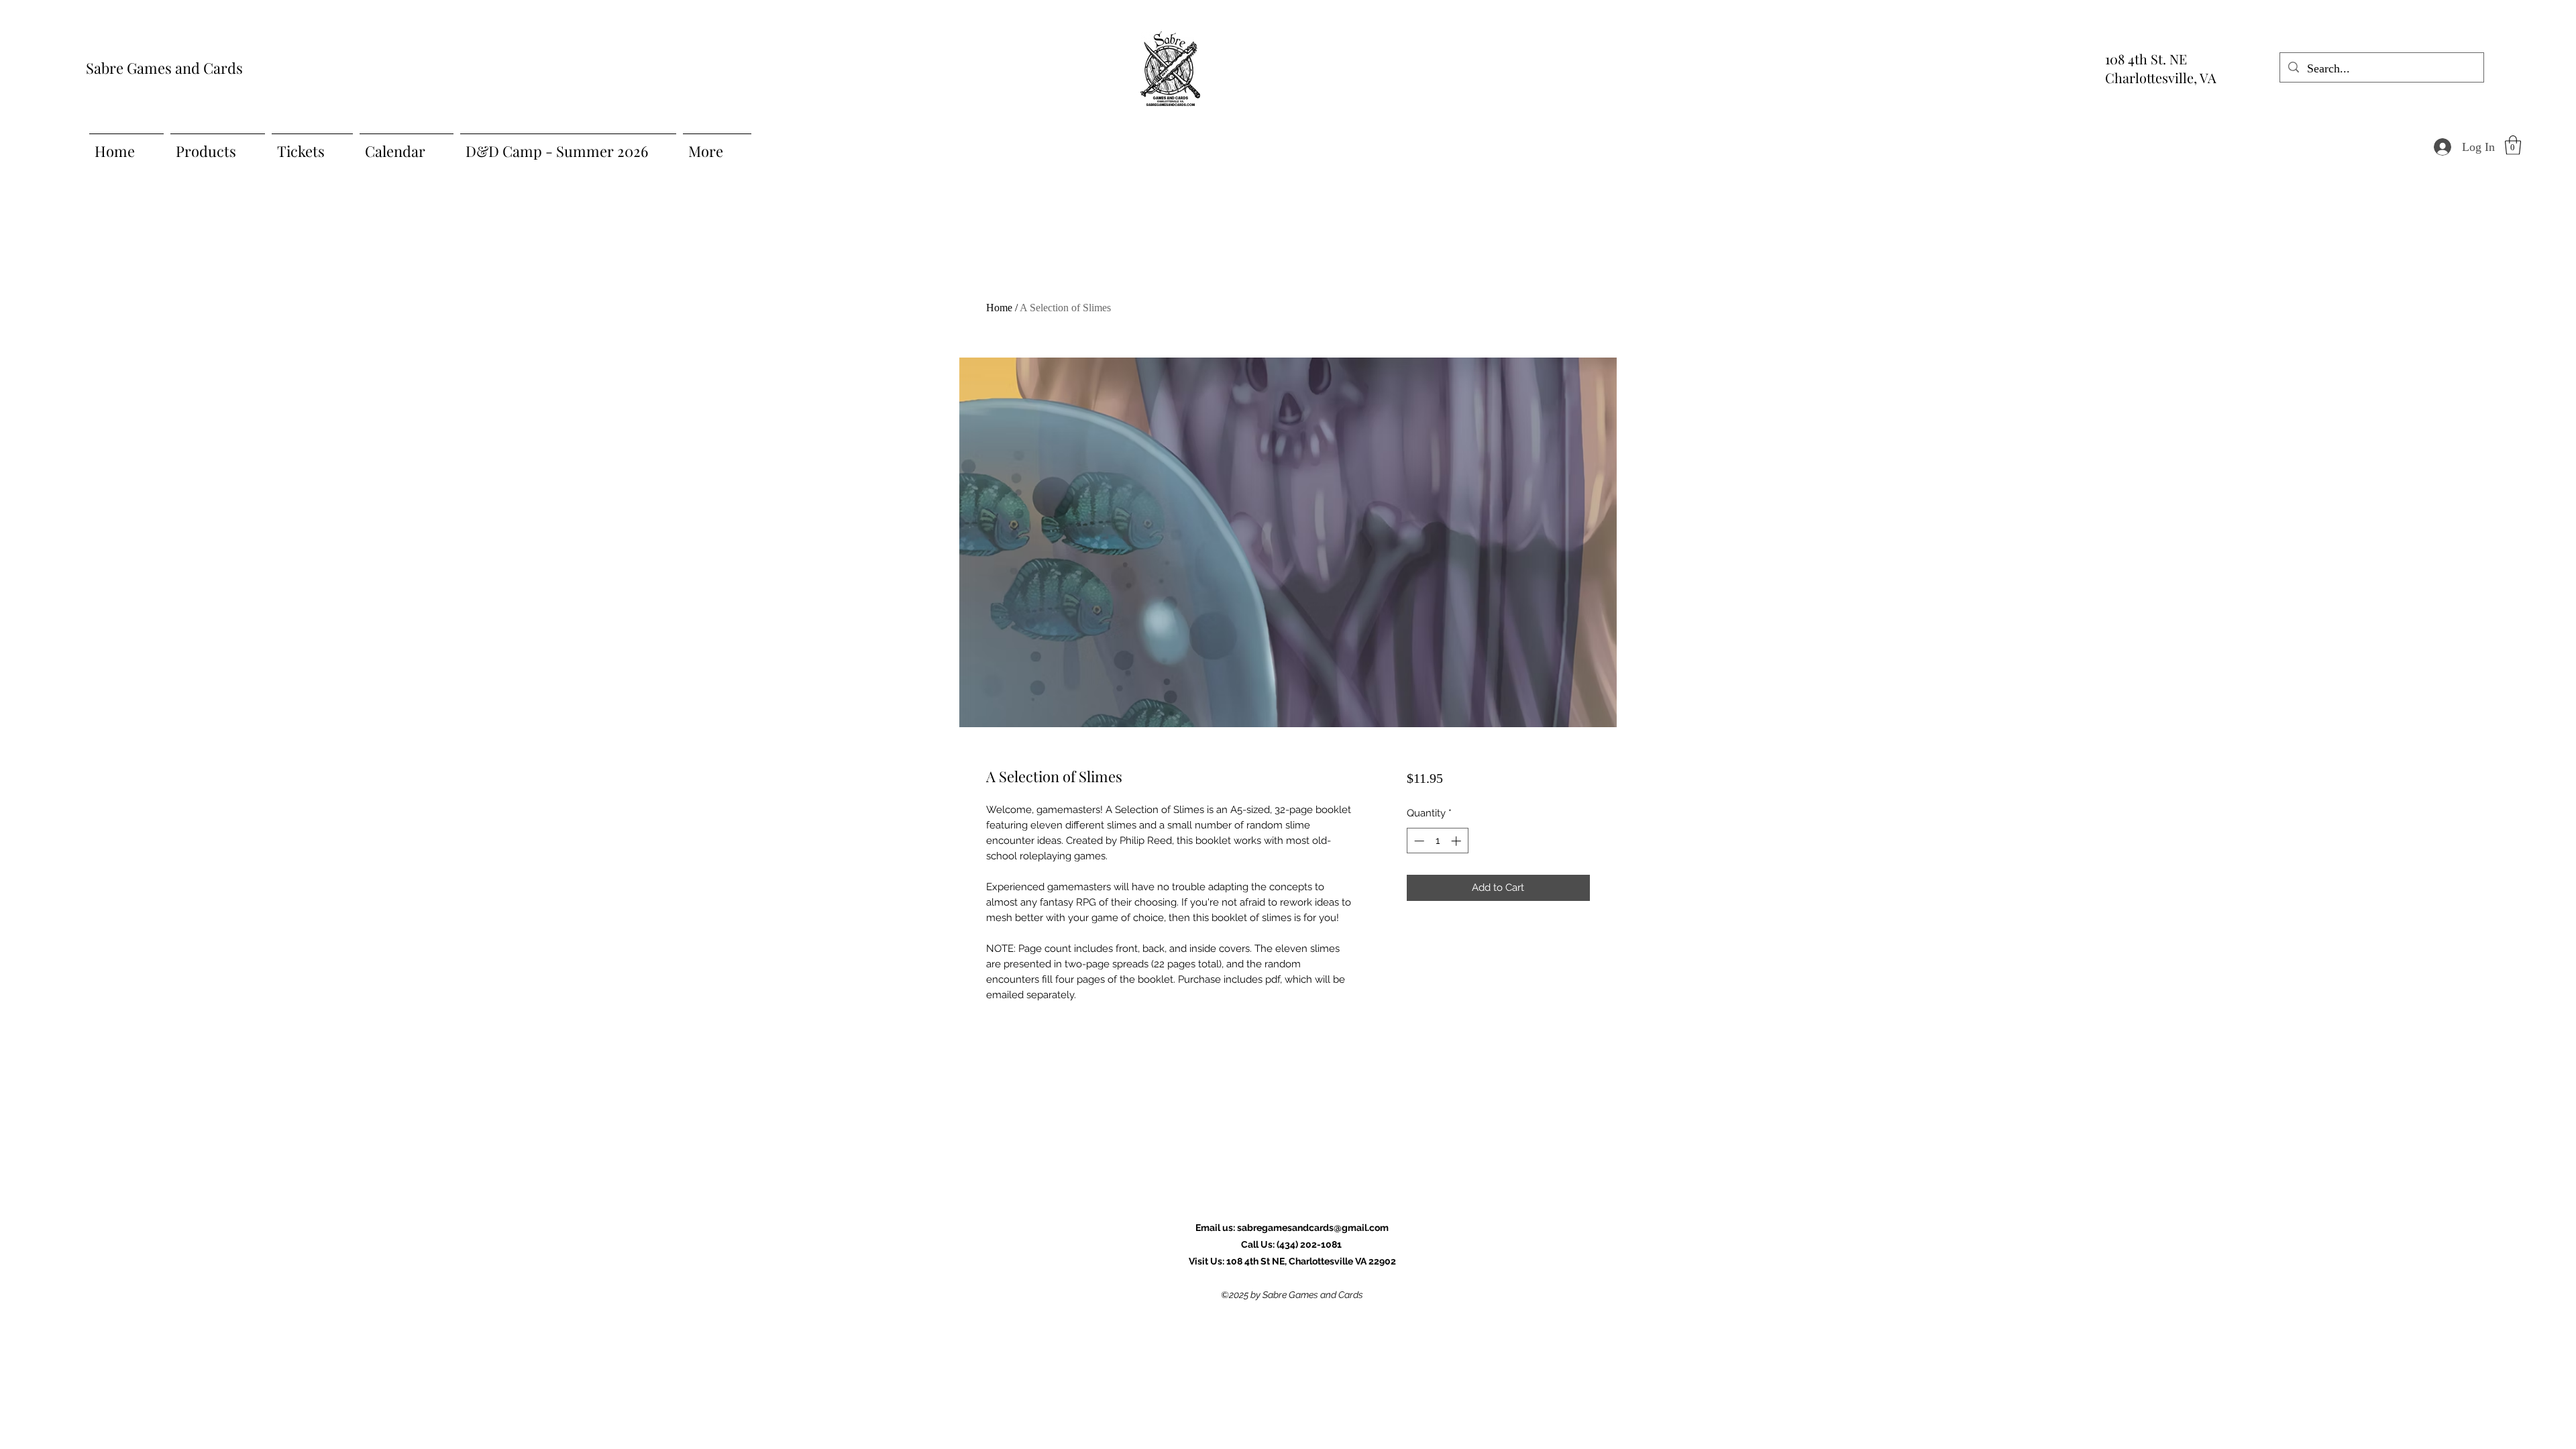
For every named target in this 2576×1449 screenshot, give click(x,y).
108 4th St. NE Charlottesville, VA (2161, 68)
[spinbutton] (1437, 841)
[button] (2513, 145)
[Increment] (1457, 841)
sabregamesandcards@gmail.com (1313, 1228)
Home (999, 308)
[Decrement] (1418, 841)
